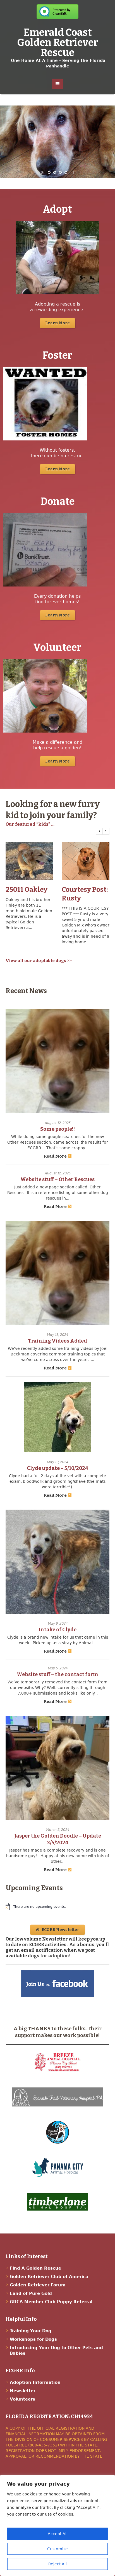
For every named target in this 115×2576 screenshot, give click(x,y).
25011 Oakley (27, 890)
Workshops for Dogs (33, 2339)
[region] (57, 2525)
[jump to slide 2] (55, 172)
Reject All (57, 2564)
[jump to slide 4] (66, 172)
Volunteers (22, 2399)
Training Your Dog (31, 2331)
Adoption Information (35, 2382)
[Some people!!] (57, 1061)
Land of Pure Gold (31, 2293)
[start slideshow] (43, 172)
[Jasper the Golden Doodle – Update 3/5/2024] (57, 1768)
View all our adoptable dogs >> (39, 961)
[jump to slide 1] (49, 172)
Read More (55, 1156)
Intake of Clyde (57, 1630)
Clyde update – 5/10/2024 (57, 1468)
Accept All (58, 2534)
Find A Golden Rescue (35, 2268)
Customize (57, 2549)
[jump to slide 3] (60, 172)
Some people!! (57, 1129)
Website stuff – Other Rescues (57, 1179)
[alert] (58, 1907)
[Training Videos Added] (57, 1273)
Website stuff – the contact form (57, 1674)
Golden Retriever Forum (38, 2285)
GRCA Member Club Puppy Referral (51, 2302)
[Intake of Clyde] (57, 1562)
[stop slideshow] (72, 172)
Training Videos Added (57, 1341)
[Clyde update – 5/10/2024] (57, 1417)
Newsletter (23, 2391)
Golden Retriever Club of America (49, 2277)
